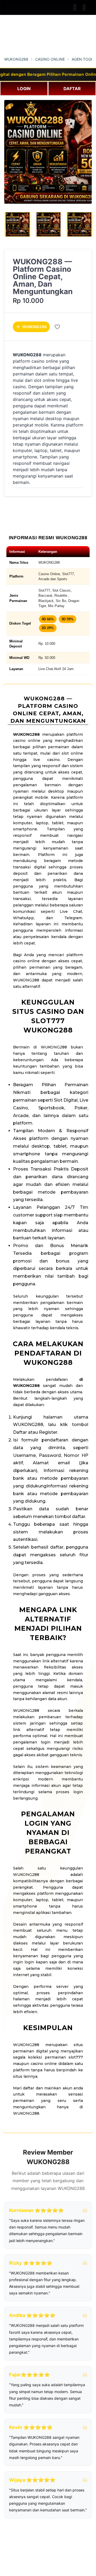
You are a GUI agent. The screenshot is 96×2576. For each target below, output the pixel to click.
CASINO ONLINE (50, 59)
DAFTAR (72, 89)
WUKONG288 (16, 59)
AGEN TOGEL (83, 59)
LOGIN (24, 89)
